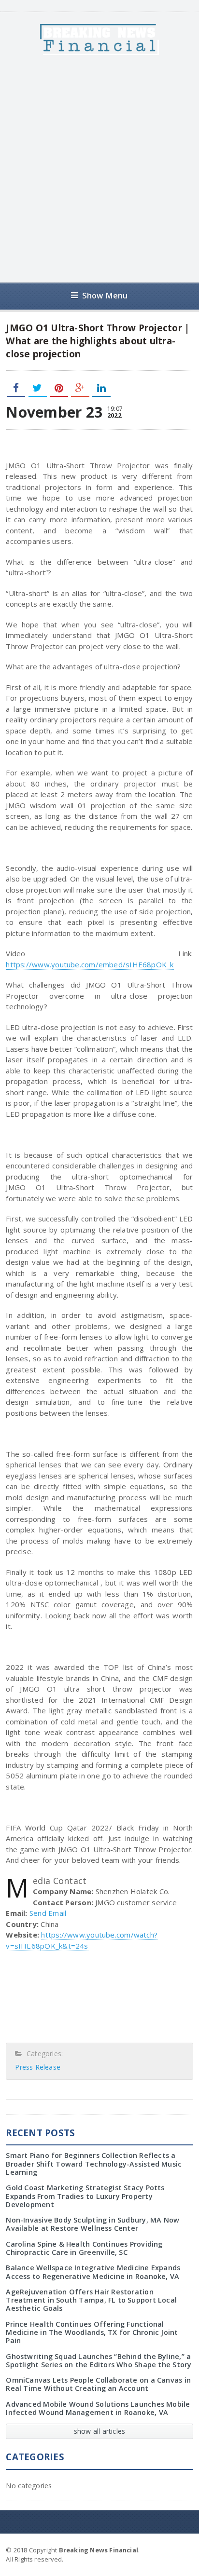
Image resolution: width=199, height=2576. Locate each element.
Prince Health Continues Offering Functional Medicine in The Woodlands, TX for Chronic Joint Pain (92, 2332)
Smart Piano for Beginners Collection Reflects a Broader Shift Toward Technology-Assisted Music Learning (94, 2164)
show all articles (100, 2431)
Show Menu (105, 295)
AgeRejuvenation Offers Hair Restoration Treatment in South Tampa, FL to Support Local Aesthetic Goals (91, 2300)
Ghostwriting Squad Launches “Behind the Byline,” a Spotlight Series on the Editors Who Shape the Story (99, 2360)
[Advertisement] (99, 169)
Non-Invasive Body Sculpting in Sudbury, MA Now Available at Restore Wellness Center (92, 2224)
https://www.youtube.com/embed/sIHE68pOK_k (90, 964)
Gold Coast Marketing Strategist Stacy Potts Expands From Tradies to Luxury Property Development (85, 2196)
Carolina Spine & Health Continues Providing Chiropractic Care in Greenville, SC (84, 2248)
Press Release (38, 2067)
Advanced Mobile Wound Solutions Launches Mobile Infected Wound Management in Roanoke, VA (98, 2408)
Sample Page (169, 2549)
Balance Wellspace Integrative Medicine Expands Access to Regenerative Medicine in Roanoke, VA (93, 2272)
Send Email (48, 1913)
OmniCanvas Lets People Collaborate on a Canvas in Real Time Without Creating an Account (98, 2384)
